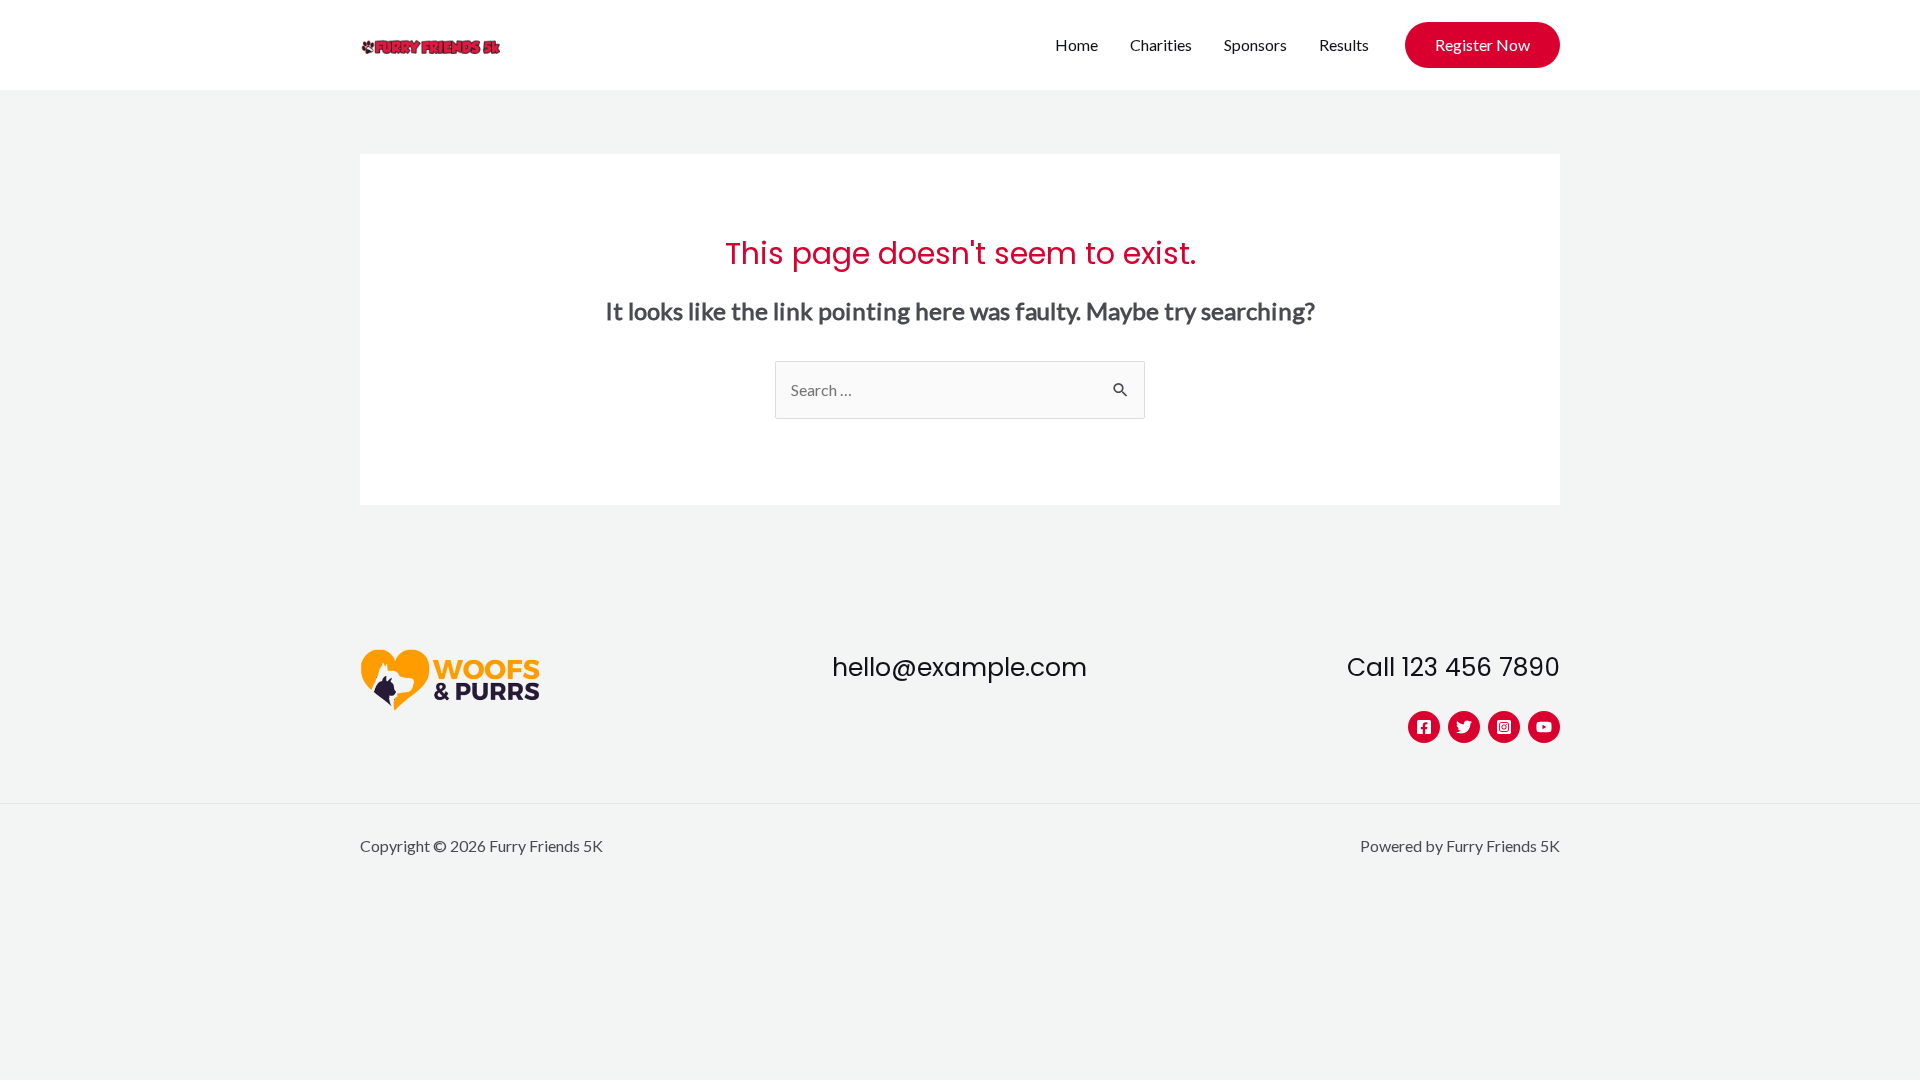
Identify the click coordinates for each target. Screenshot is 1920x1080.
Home (1076, 44)
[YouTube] (1544, 727)
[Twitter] (1464, 727)
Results (1344, 44)
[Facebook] (1424, 727)
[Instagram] (1504, 727)
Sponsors (1255, 44)
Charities (1161, 44)
